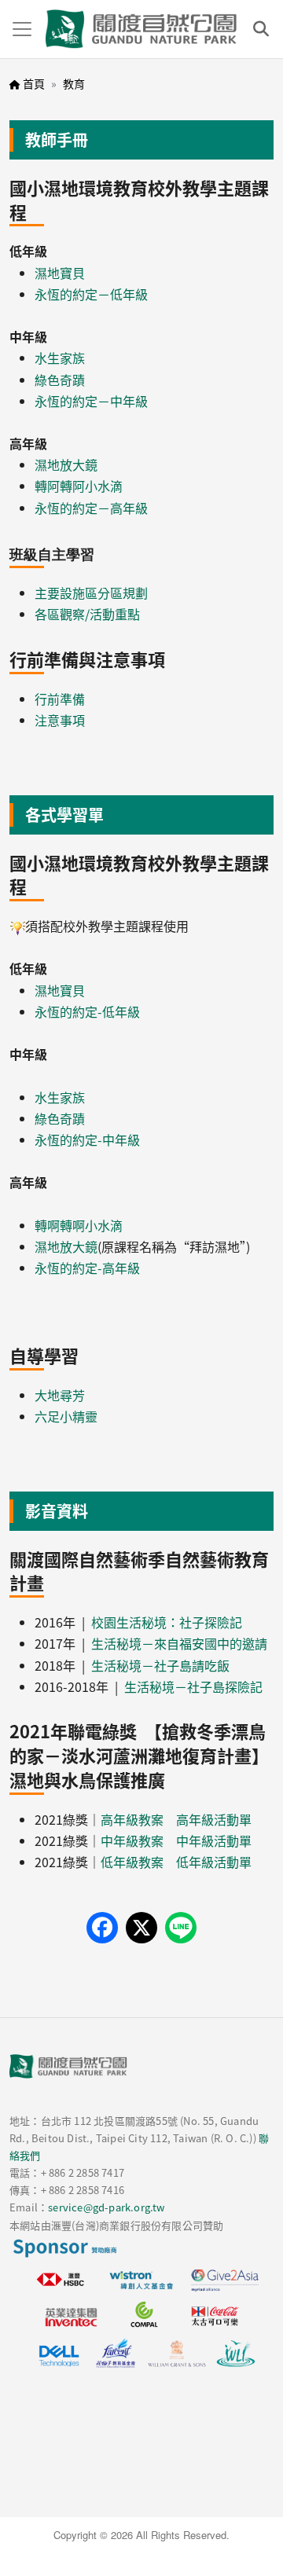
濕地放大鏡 (66, 464)
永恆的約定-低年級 (87, 1011)
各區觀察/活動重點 (87, 614)
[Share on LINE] (181, 1928)
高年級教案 (132, 1819)
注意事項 (60, 720)
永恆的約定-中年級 (87, 1139)
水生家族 (60, 358)
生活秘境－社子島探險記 (193, 1686)
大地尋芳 (60, 1395)
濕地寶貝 (60, 273)
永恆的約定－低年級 (91, 294)
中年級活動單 (214, 1840)
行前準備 (60, 699)
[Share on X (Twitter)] (141, 1928)
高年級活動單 (214, 1819)
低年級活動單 (214, 1862)
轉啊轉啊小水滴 (79, 1225)
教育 (74, 83)
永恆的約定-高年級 (87, 1268)
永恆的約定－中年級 (91, 401)
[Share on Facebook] (102, 1928)
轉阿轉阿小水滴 (79, 486)
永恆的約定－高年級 (91, 508)
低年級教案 (132, 1862)
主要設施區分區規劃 (91, 593)
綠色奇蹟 (60, 380)
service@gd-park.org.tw (106, 2207)
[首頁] (141, 29)
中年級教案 (132, 1840)
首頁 (34, 83)
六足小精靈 (66, 1416)
